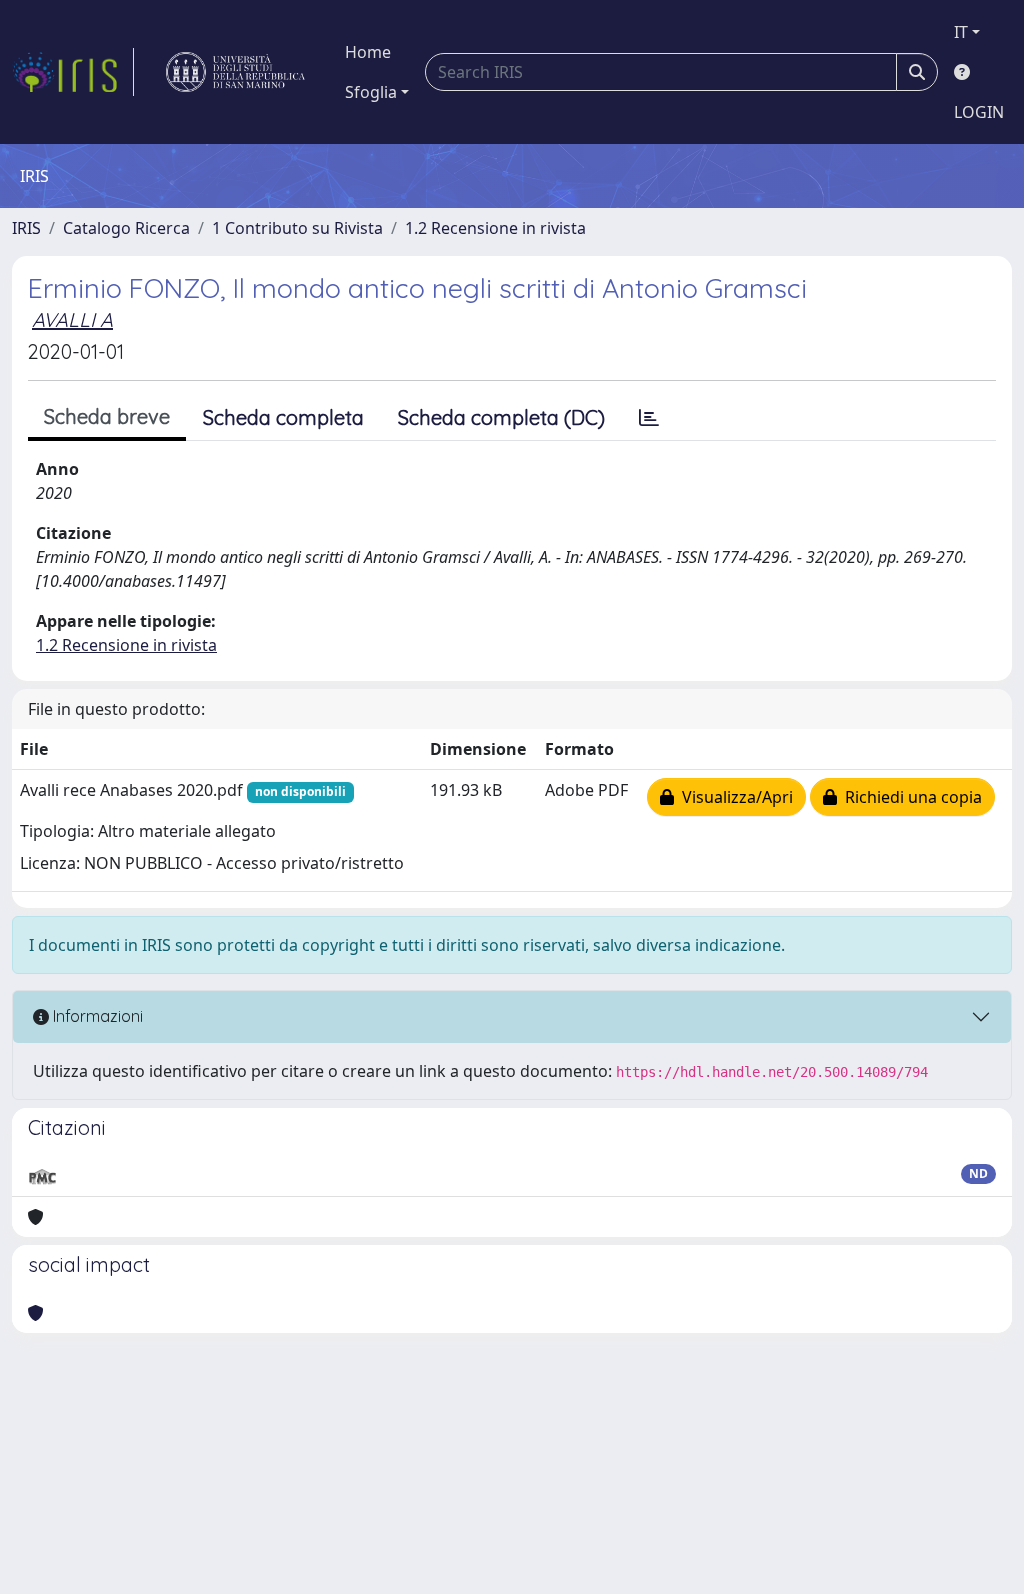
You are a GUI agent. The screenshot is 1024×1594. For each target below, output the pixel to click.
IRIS (26, 228)
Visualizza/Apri (733, 797)
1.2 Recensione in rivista (495, 228)
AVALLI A (72, 319)
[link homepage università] (235, 72)
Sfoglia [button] (371, 92)
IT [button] (961, 32)
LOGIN (979, 112)
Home (368, 52)
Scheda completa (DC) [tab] (501, 417)
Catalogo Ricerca (126, 228)
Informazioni (96, 1016)
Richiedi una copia (909, 797)
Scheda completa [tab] (283, 417)
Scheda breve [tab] (107, 416)
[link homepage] (73, 72)
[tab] (649, 418)
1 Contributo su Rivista (297, 228)
